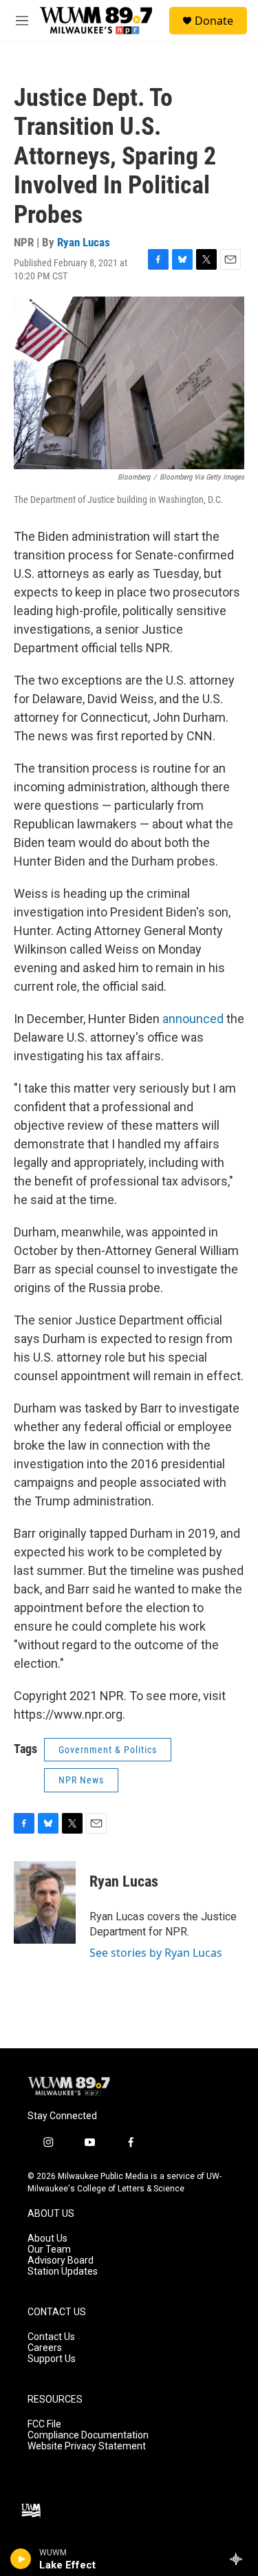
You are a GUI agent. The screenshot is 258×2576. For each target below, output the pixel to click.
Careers (45, 2348)
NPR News (81, 1780)
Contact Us (51, 2337)
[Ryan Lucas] (45, 1902)
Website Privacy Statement (87, 2446)
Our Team (49, 2250)
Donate (214, 21)
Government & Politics (108, 1750)
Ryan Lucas (84, 242)
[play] (21, 2559)
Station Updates (63, 2272)
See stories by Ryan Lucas (156, 1953)
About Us (47, 2239)
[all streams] (240, 2559)
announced (194, 1019)
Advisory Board (61, 2261)
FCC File (44, 2424)
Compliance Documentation (88, 2435)
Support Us (52, 2359)
